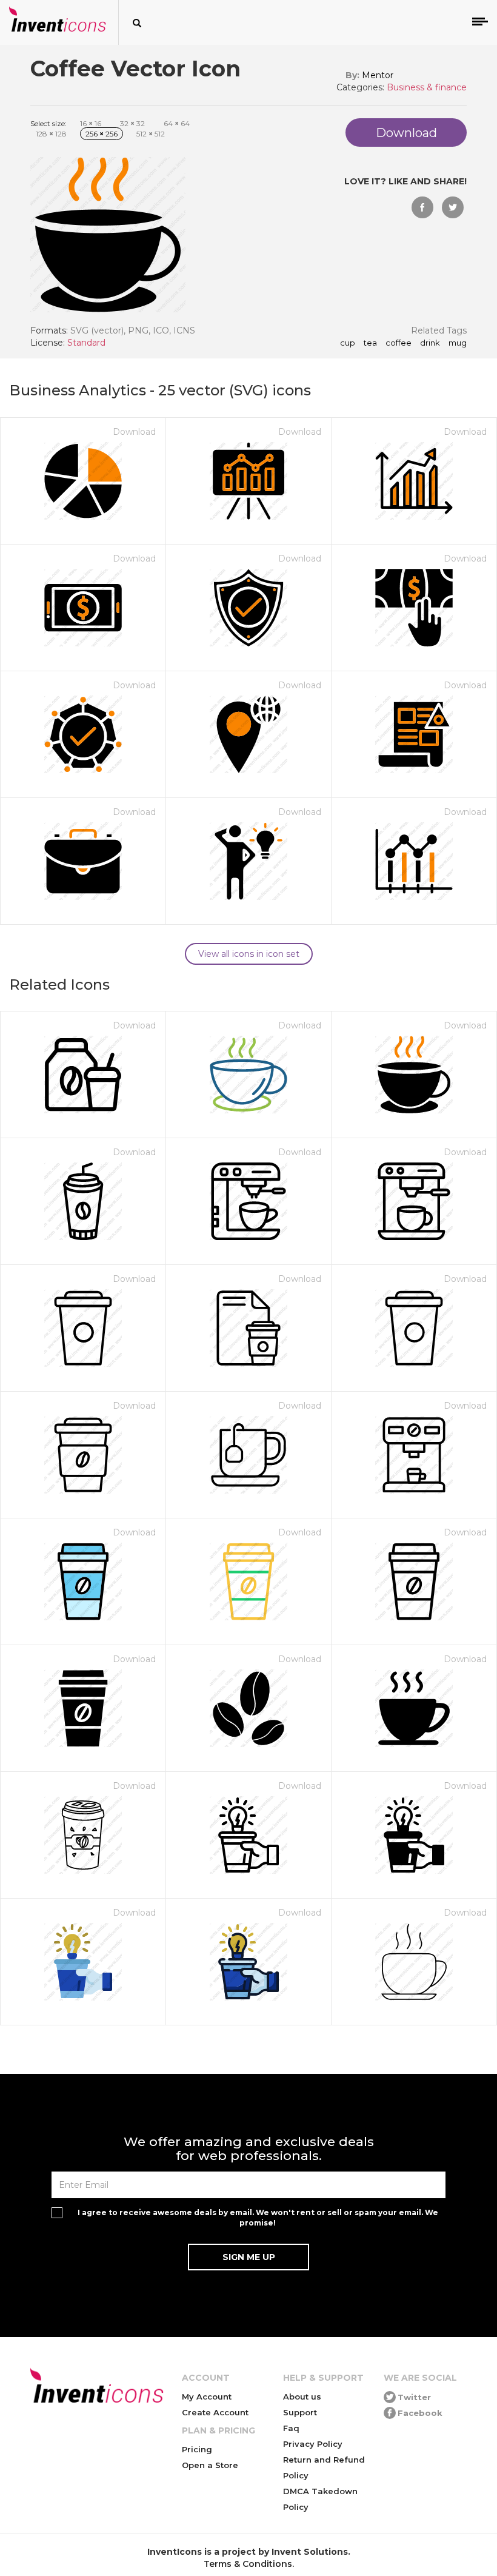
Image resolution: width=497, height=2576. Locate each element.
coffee (399, 343)
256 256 (102, 134)
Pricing (197, 2449)
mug (458, 343)
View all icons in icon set (249, 954)
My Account (207, 2397)
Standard (86, 343)
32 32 (132, 123)
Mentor (378, 75)
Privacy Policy (313, 2444)
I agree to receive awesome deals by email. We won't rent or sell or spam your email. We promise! (258, 2218)
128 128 (51, 134)
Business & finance (427, 87)
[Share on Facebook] (422, 207)
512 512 (151, 134)
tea (370, 343)
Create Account (215, 2412)
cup (348, 343)
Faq (291, 2428)
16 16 (91, 123)
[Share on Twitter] (453, 207)
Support (300, 2412)
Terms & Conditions (248, 2564)
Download (134, 432)
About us (302, 2397)
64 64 (177, 123)
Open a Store (210, 2465)
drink (430, 343)
